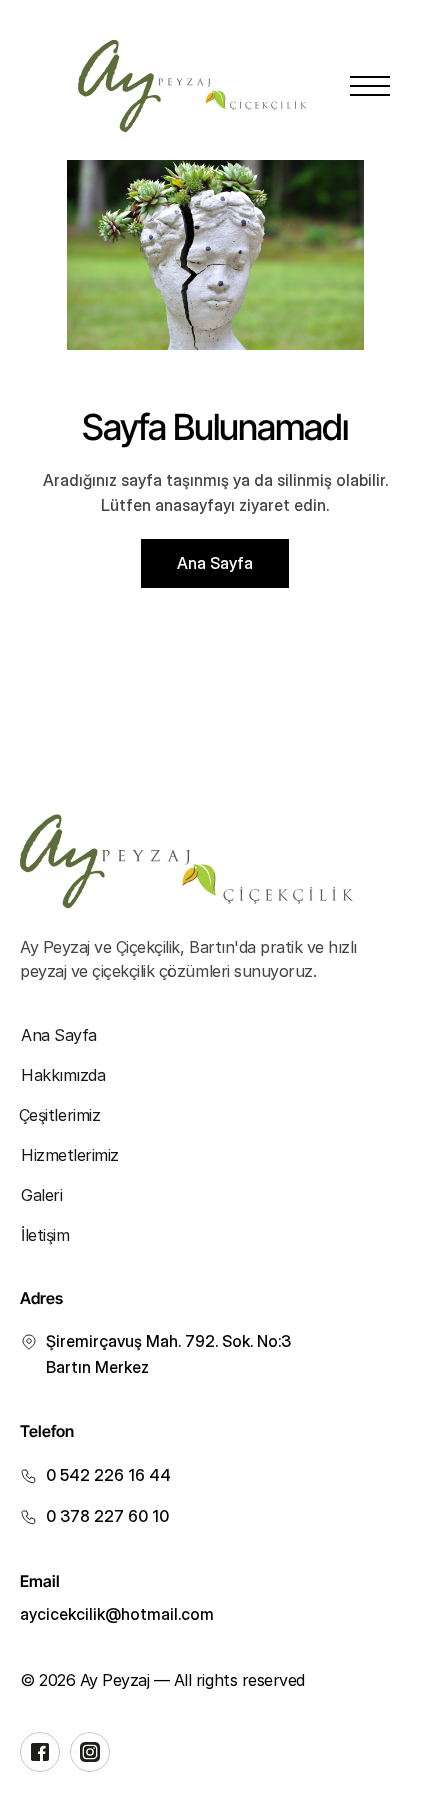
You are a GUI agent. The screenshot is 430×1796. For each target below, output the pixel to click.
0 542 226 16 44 (108, 1475)
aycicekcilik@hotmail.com (117, 1614)
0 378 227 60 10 (107, 1516)
